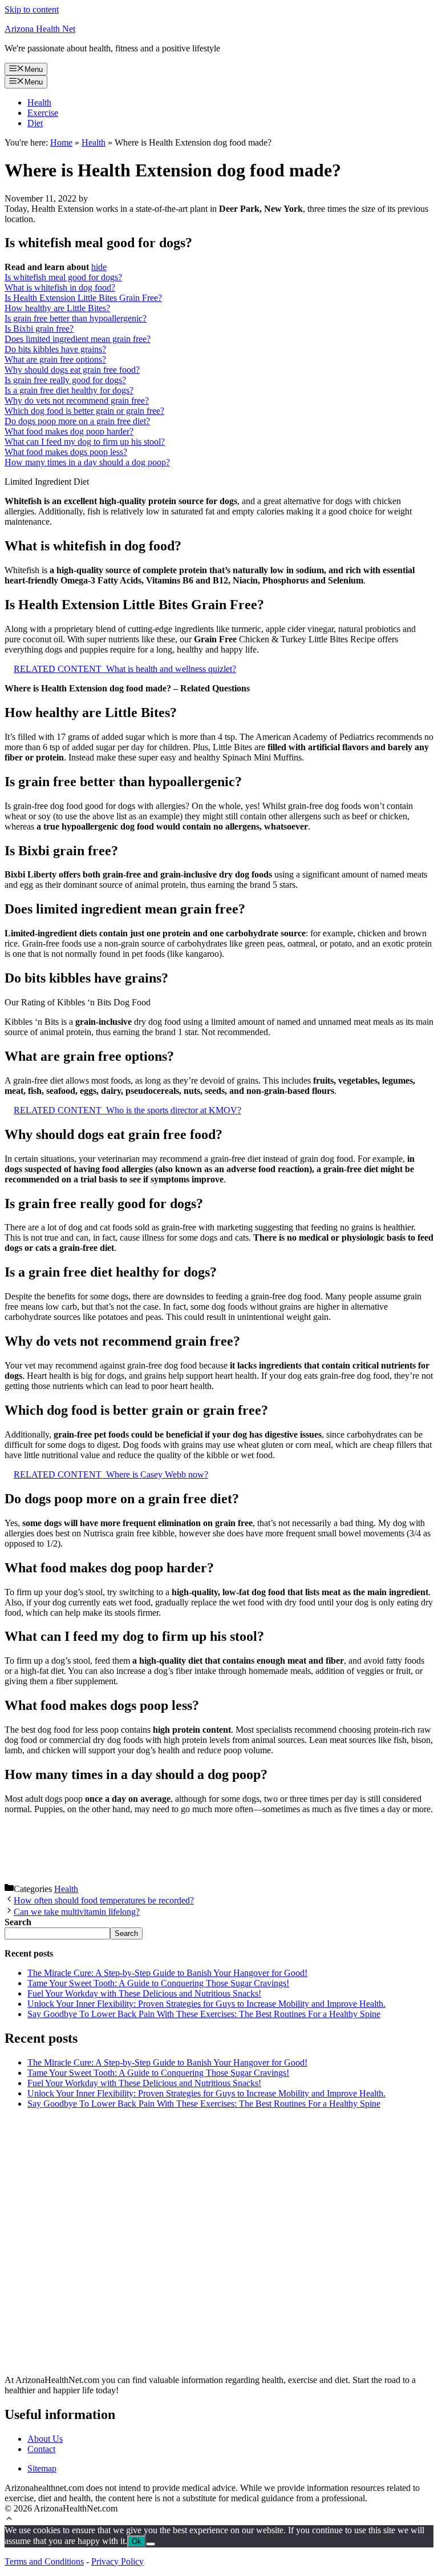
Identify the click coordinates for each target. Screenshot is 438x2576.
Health (39, 102)
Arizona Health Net (40, 29)
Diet (35, 123)
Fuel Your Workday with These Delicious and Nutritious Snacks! (144, 1993)
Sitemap (42, 2468)
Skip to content (32, 9)
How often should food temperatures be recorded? (104, 1900)
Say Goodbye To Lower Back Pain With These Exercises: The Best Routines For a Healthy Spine (204, 2014)
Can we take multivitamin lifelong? (77, 1912)
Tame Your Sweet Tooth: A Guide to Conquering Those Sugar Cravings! (158, 1983)
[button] (9, 2520)
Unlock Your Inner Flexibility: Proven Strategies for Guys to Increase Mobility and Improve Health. (206, 2004)
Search (126, 1933)
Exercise (43, 113)
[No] (151, 2544)
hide (99, 267)
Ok (137, 2541)
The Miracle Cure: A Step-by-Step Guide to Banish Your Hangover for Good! (167, 1973)
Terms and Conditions (44, 2561)
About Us (45, 2439)
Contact (41, 2449)
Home (61, 142)
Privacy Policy (117, 2561)
